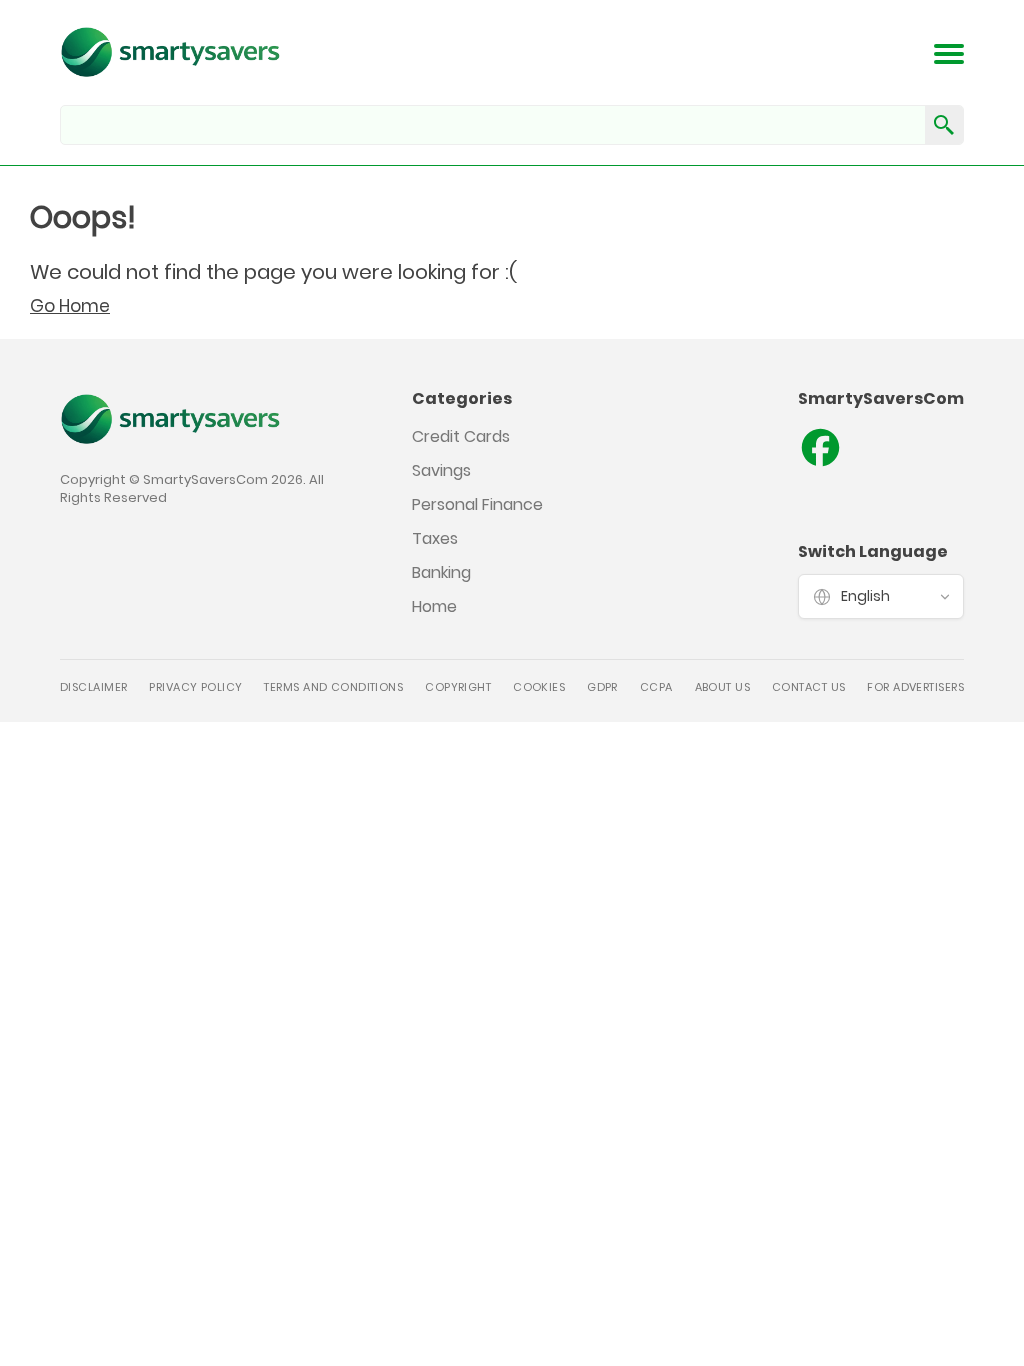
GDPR (602, 687)
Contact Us (808, 687)
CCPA (656, 687)
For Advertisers (915, 687)
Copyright (458, 687)
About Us (723, 687)
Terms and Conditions (333, 687)
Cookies (539, 687)
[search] (944, 125)
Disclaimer (93, 687)
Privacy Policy (195, 687)
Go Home (70, 306)
